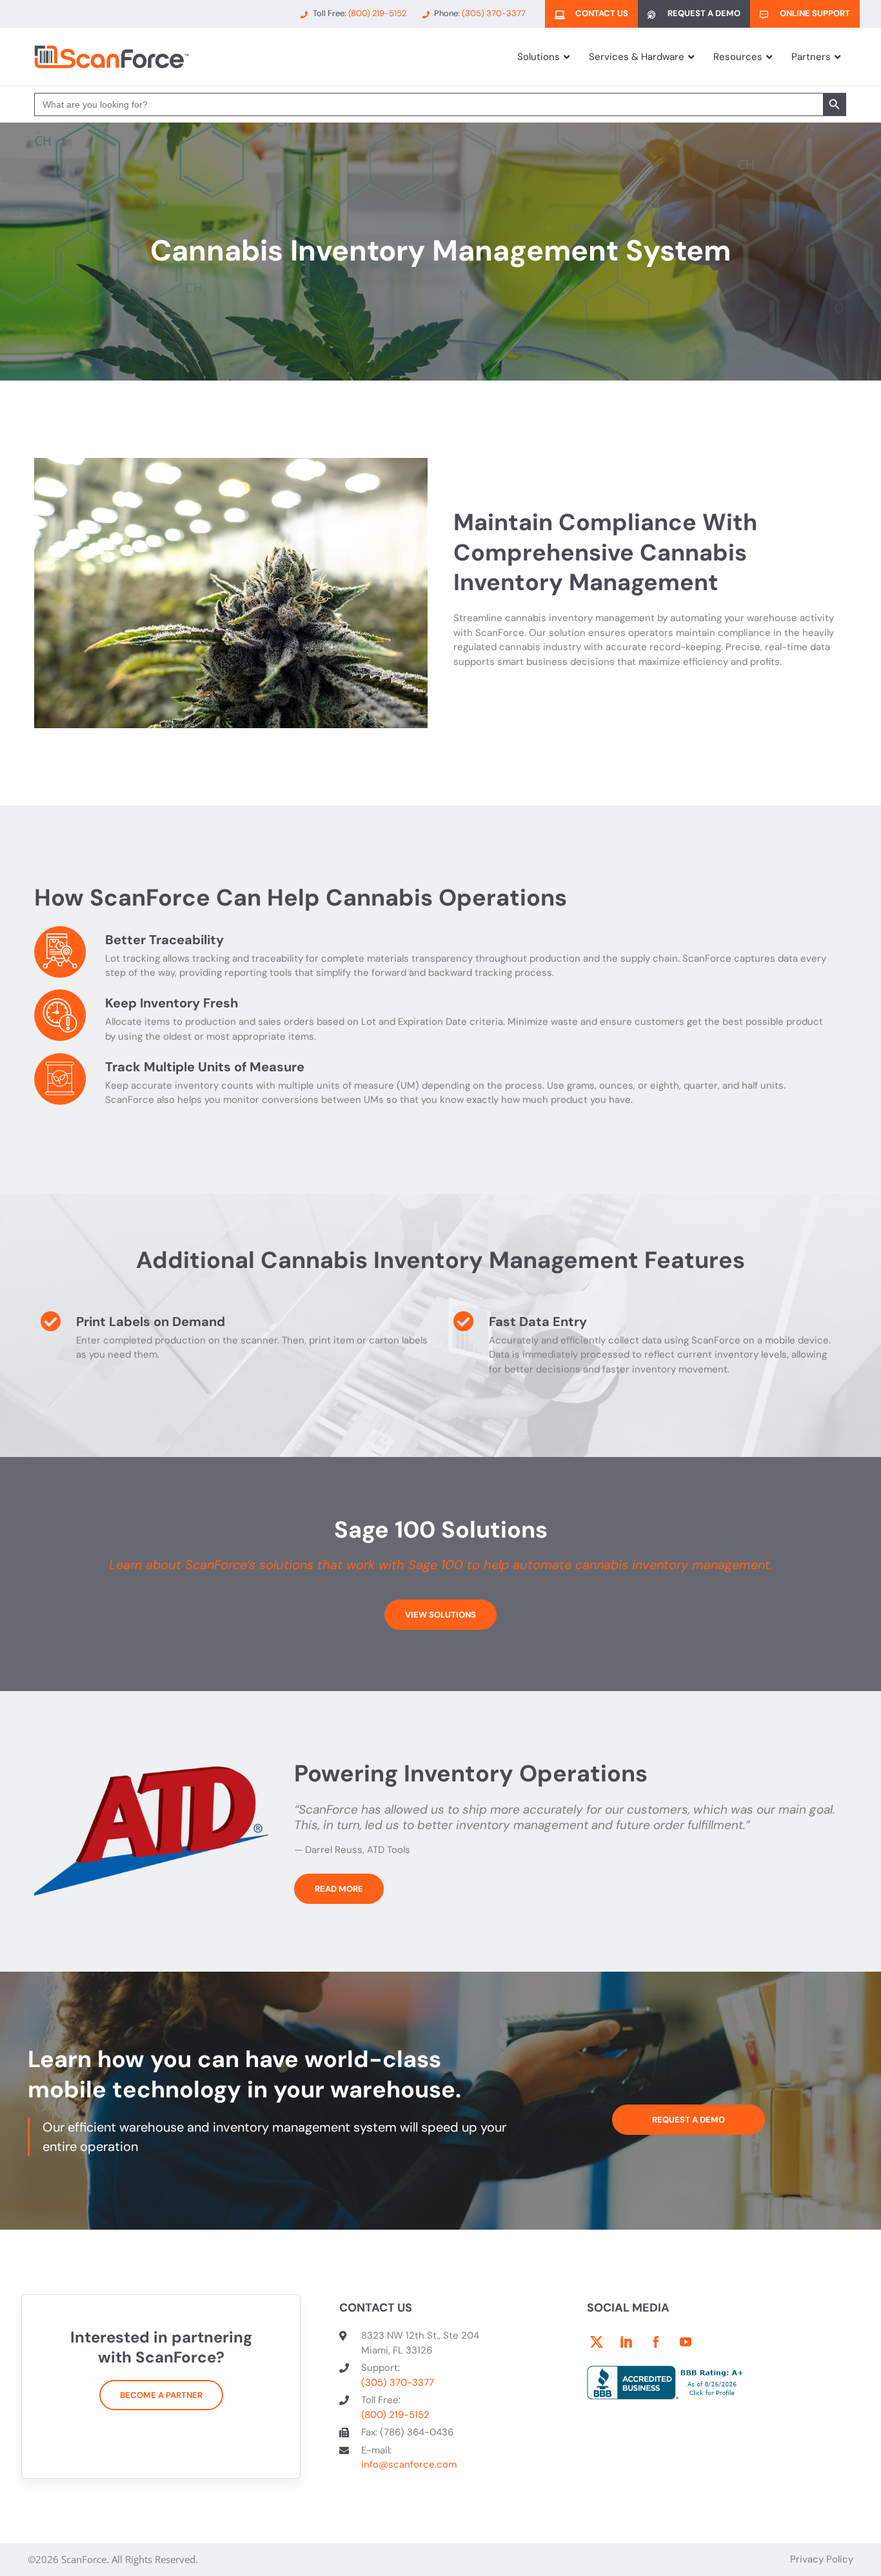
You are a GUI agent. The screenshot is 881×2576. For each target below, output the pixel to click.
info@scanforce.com (409, 2464)
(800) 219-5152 (395, 2415)
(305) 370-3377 (398, 2383)
